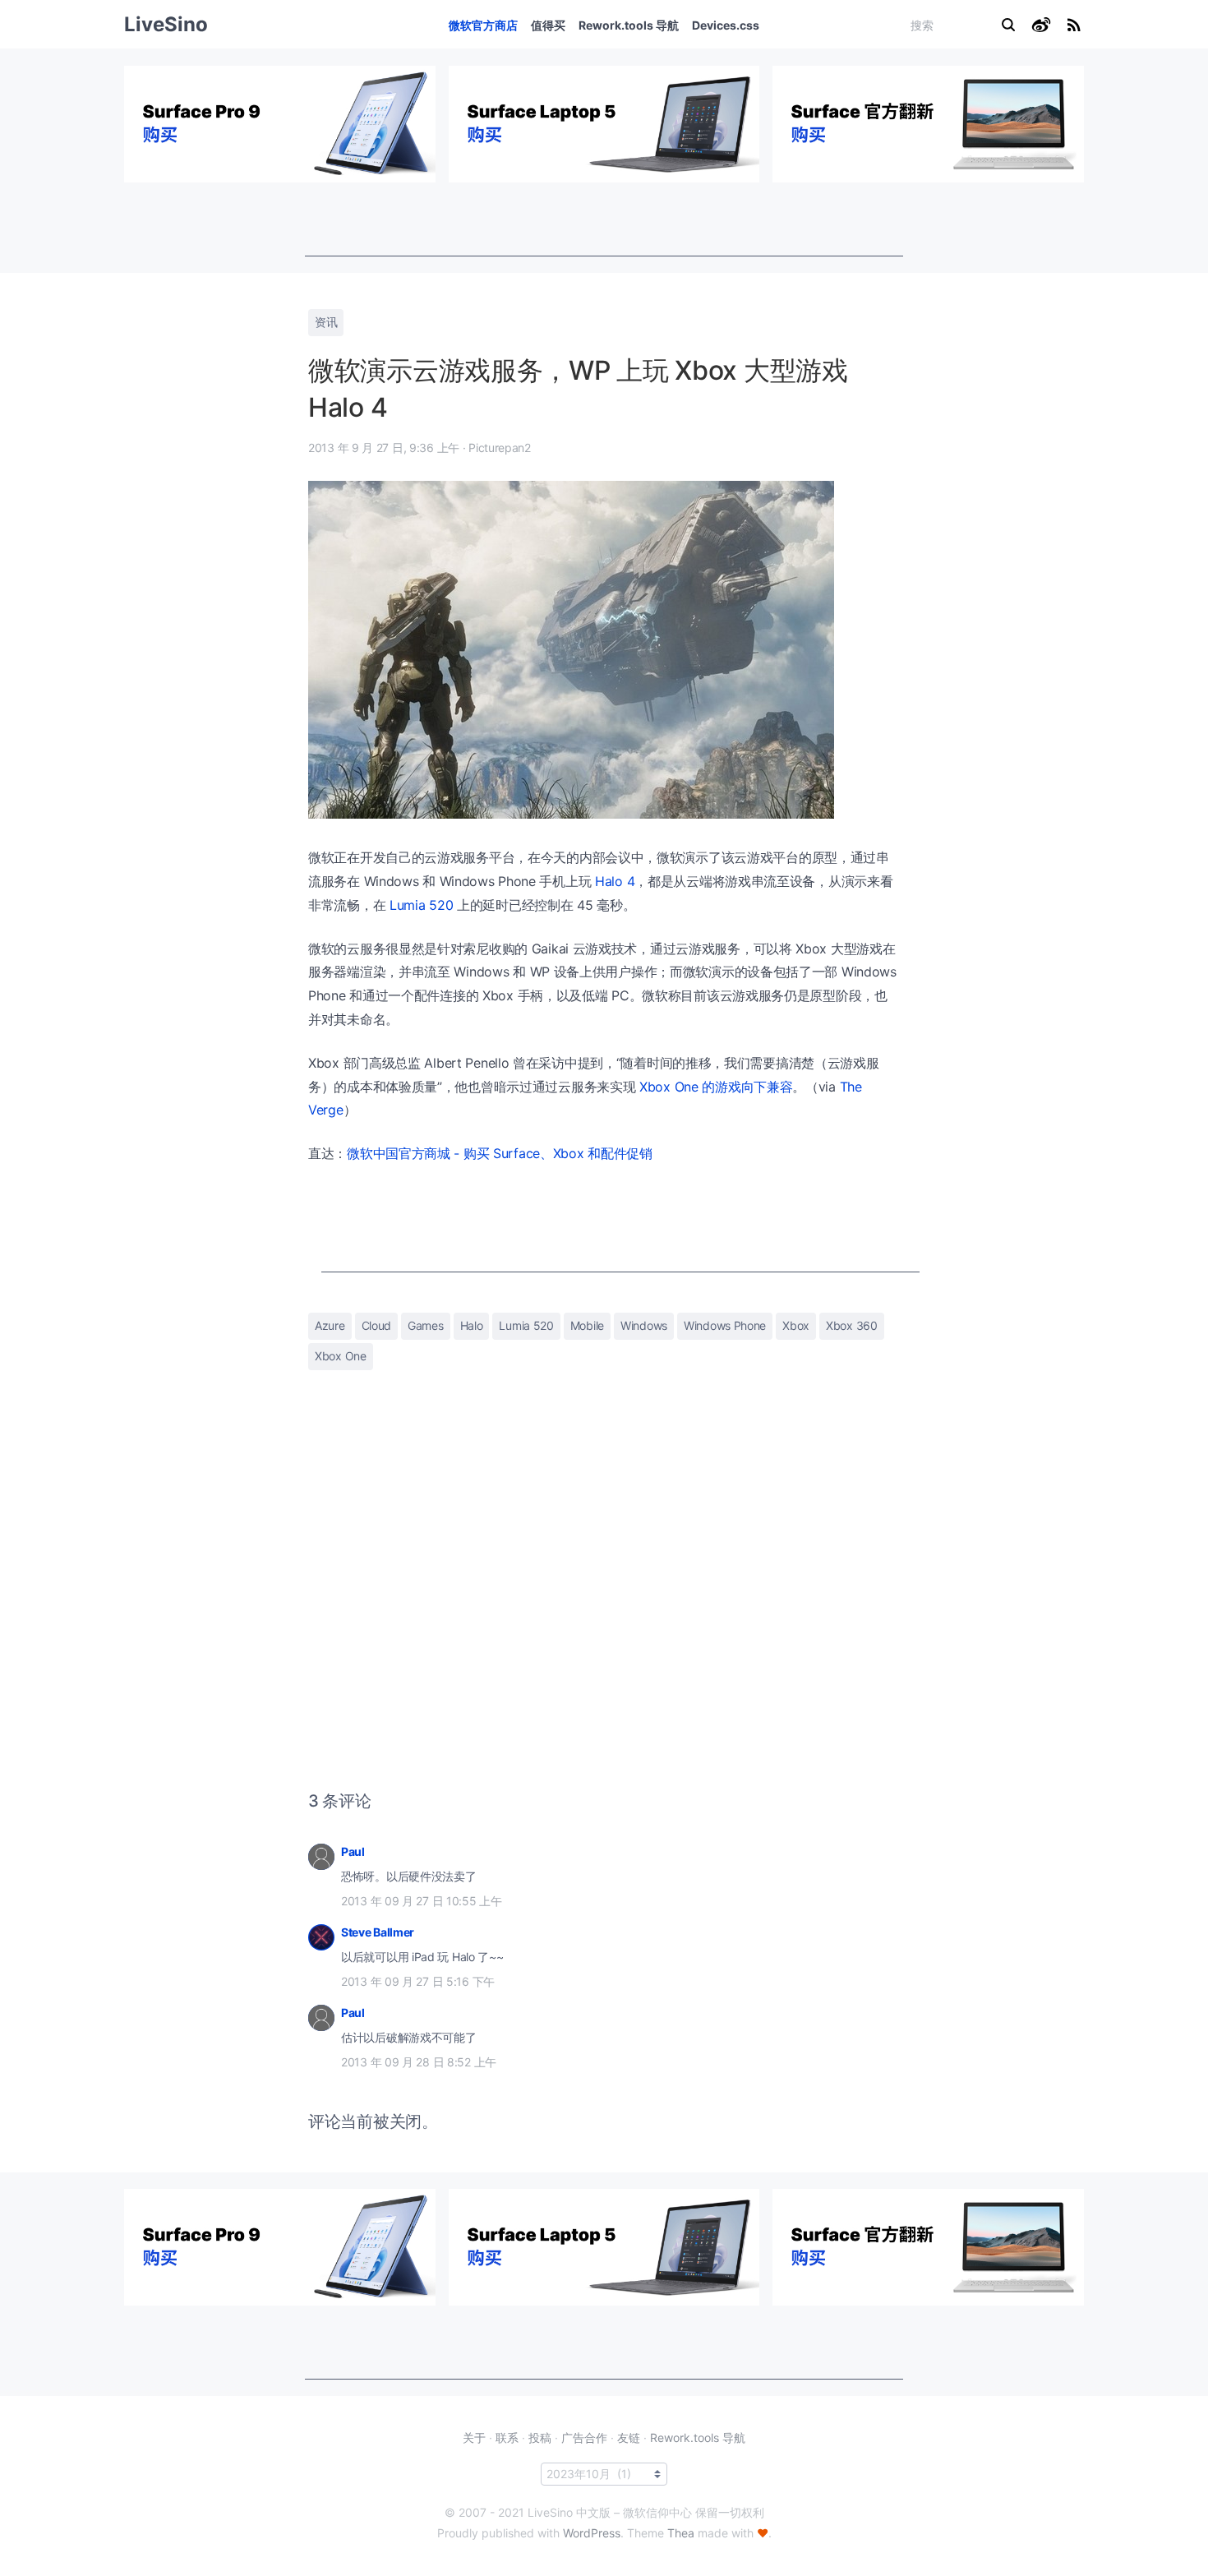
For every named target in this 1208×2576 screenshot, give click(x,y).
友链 (629, 2438)
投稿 (540, 2438)
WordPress (592, 2533)
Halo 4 (615, 881)
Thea (681, 2533)
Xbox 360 (852, 1325)
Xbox (796, 1325)
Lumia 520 (421, 905)
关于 (474, 2438)
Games (426, 1325)
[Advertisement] (604, 219)
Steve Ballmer (378, 1932)
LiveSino (166, 24)
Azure (330, 1325)
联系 (507, 2438)
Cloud (377, 1325)
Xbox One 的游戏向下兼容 (716, 1087)
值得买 (548, 25)
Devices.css (726, 25)
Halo (472, 1325)
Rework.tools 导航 (629, 25)
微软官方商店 (483, 25)
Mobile (587, 1325)
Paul (353, 1851)
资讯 (326, 322)
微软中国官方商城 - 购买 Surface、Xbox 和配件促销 (500, 1153)
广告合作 (584, 2438)
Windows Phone (725, 1325)
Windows (644, 1325)
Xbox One (341, 1356)
